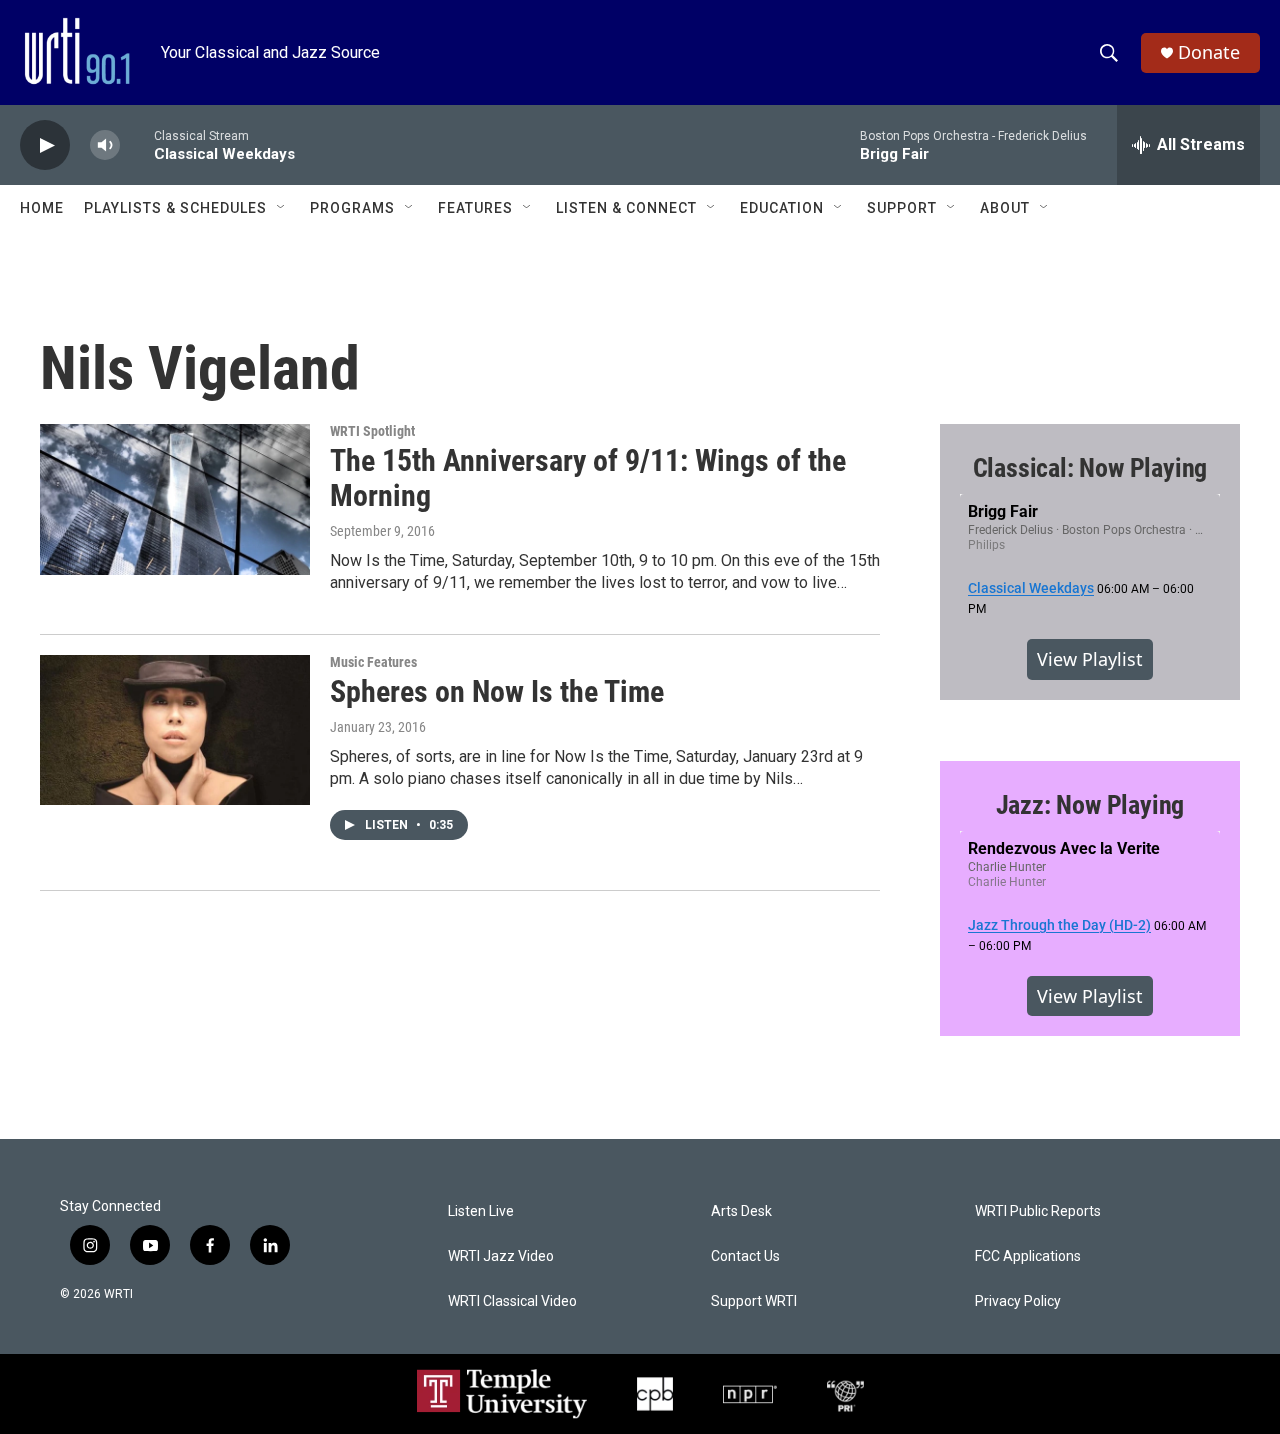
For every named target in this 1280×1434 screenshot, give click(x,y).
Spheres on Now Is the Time (497, 691)
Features (475, 208)
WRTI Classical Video (512, 1301)
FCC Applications (1028, 1256)
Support (902, 208)
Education (782, 208)
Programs (352, 208)
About (1005, 208)
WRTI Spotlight (372, 431)
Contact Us (745, 1256)
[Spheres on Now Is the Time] (175, 730)
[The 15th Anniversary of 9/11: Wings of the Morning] (175, 499)
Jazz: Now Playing (1090, 805)
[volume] (105, 145)
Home (42, 208)
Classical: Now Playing (1090, 468)
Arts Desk (741, 1211)
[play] (45, 145)
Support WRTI (754, 1301)
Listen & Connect (626, 208)
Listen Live (481, 1211)
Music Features (373, 662)
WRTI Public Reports (1038, 1211)
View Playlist (1090, 659)
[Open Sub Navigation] (282, 208)
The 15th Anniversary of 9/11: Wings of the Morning (588, 478)
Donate (1209, 52)
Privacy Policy (1018, 1301)
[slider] (137, 144)
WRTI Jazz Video (501, 1256)
